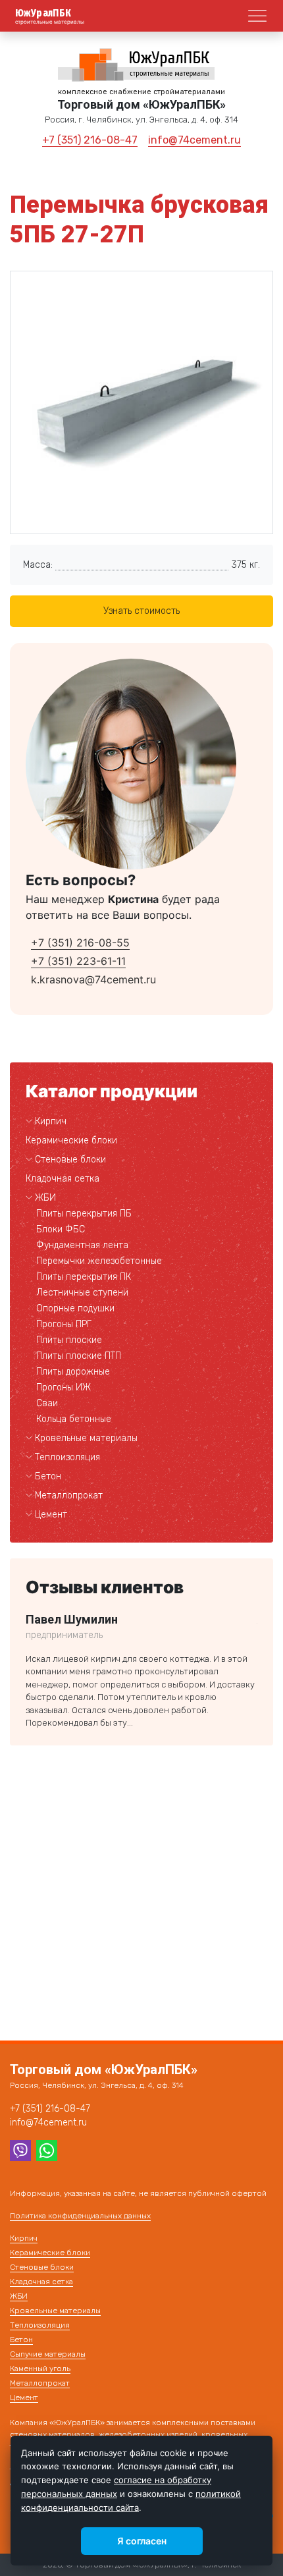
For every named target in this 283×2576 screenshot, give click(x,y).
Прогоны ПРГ (64, 1324)
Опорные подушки (75, 1308)
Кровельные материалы (86, 1438)
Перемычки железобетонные (99, 1261)
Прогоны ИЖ (64, 1387)
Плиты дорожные (73, 1372)
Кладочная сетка (63, 1179)
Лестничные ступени (82, 1293)
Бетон (48, 1476)
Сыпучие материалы (48, 2354)
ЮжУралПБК (43, 13)
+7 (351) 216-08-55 (80, 943)
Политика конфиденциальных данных (80, 2216)
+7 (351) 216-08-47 (90, 140)
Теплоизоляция (67, 1457)
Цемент (51, 1515)
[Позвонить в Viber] (20, 2149)
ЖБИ (45, 1198)
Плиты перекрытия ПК (84, 1277)
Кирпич (51, 1121)
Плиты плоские (69, 1340)
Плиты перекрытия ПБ (84, 1214)
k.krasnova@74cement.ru (93, 979)
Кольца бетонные (74, 1419)
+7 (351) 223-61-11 (78, 961)
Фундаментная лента (82, 1245)
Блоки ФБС (61, 1229)
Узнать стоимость (141, 611)
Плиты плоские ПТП (79, 1356)
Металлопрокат (69, 1495)
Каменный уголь (40, 2369)
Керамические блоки (71, 1140)
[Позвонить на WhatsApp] (47, 2149)
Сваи (47, 1403)
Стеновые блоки (70, 1160)
